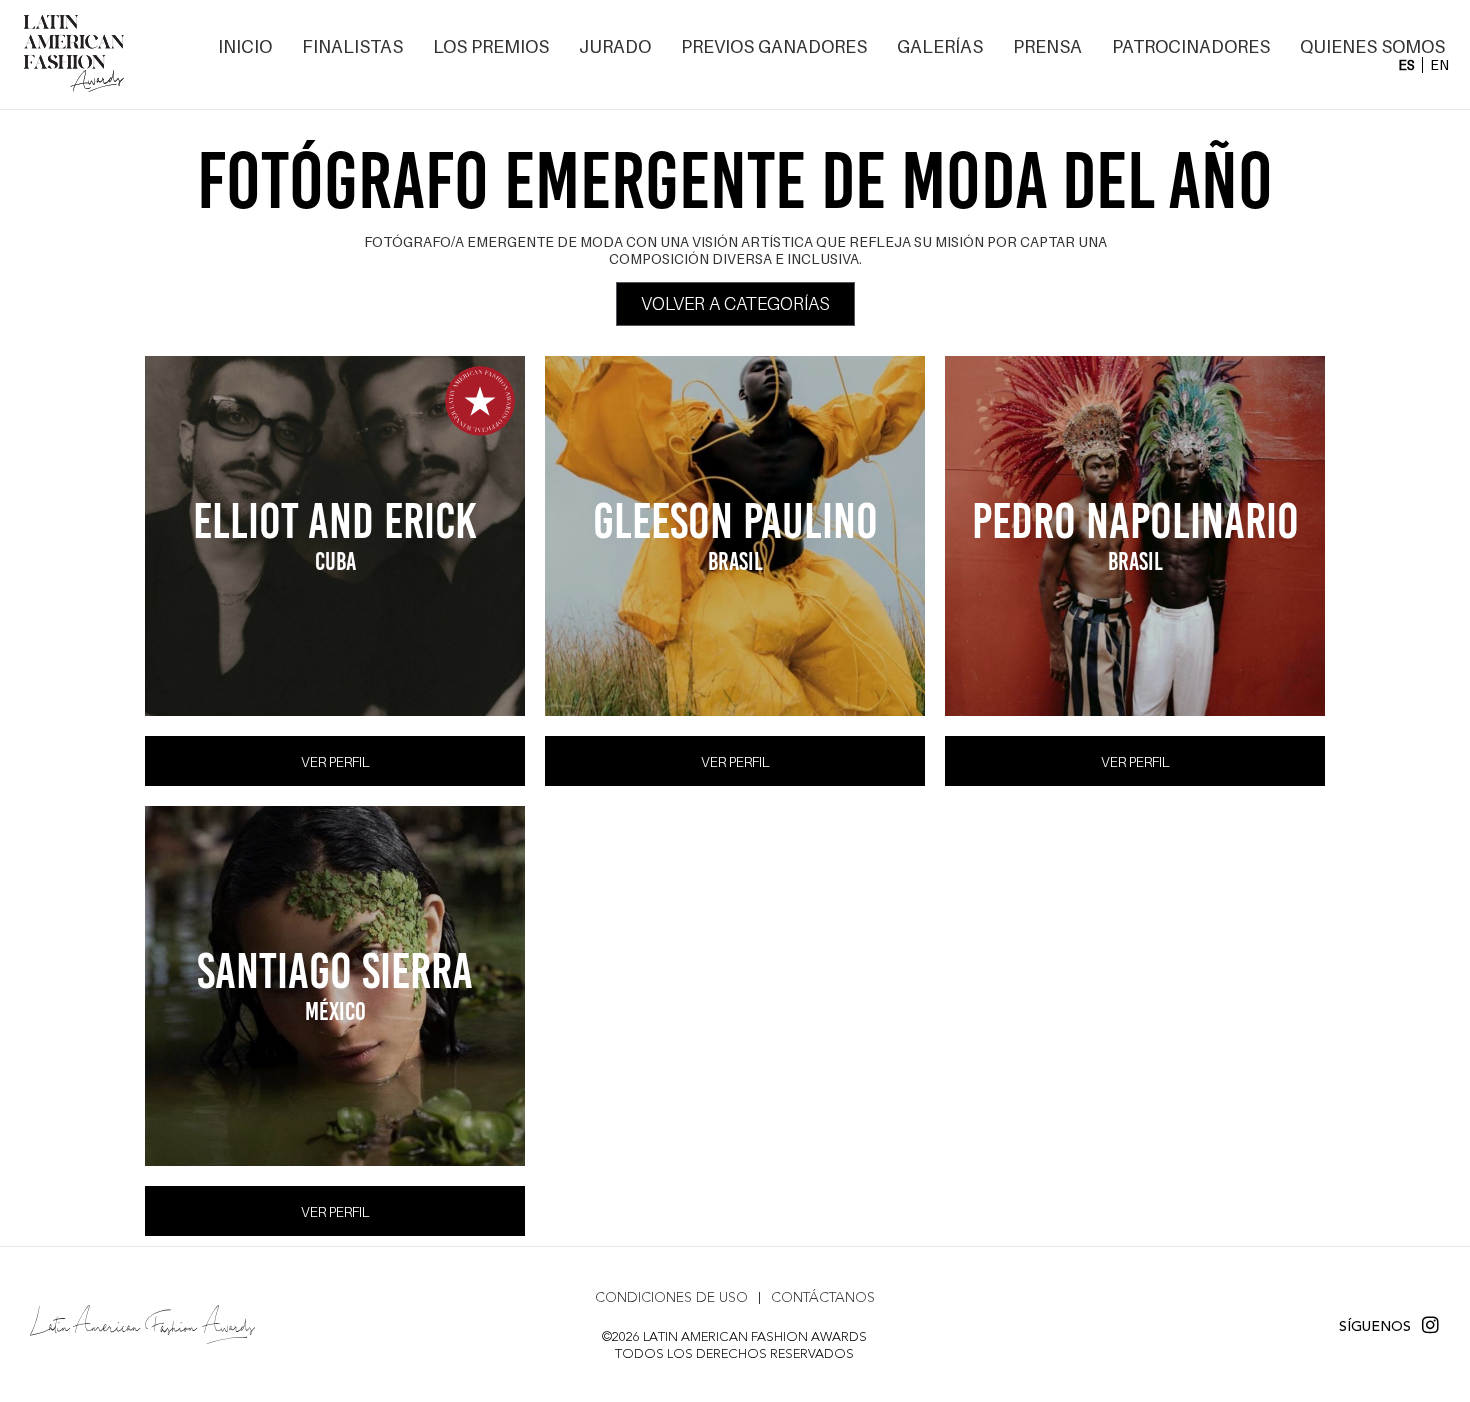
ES (1406, 65)
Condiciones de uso (671, 1297)
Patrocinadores (1191, 47)
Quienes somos (1372, 47)
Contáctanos (823, 1297)
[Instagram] (1430, 1324)
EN (1439, 65)
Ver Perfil (335, 762)
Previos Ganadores (774, 47)
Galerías (940, 47)
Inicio (245, 47)
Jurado (615, 47)
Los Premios (491, 47)
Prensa (1047, 47)
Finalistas (352, 47)
